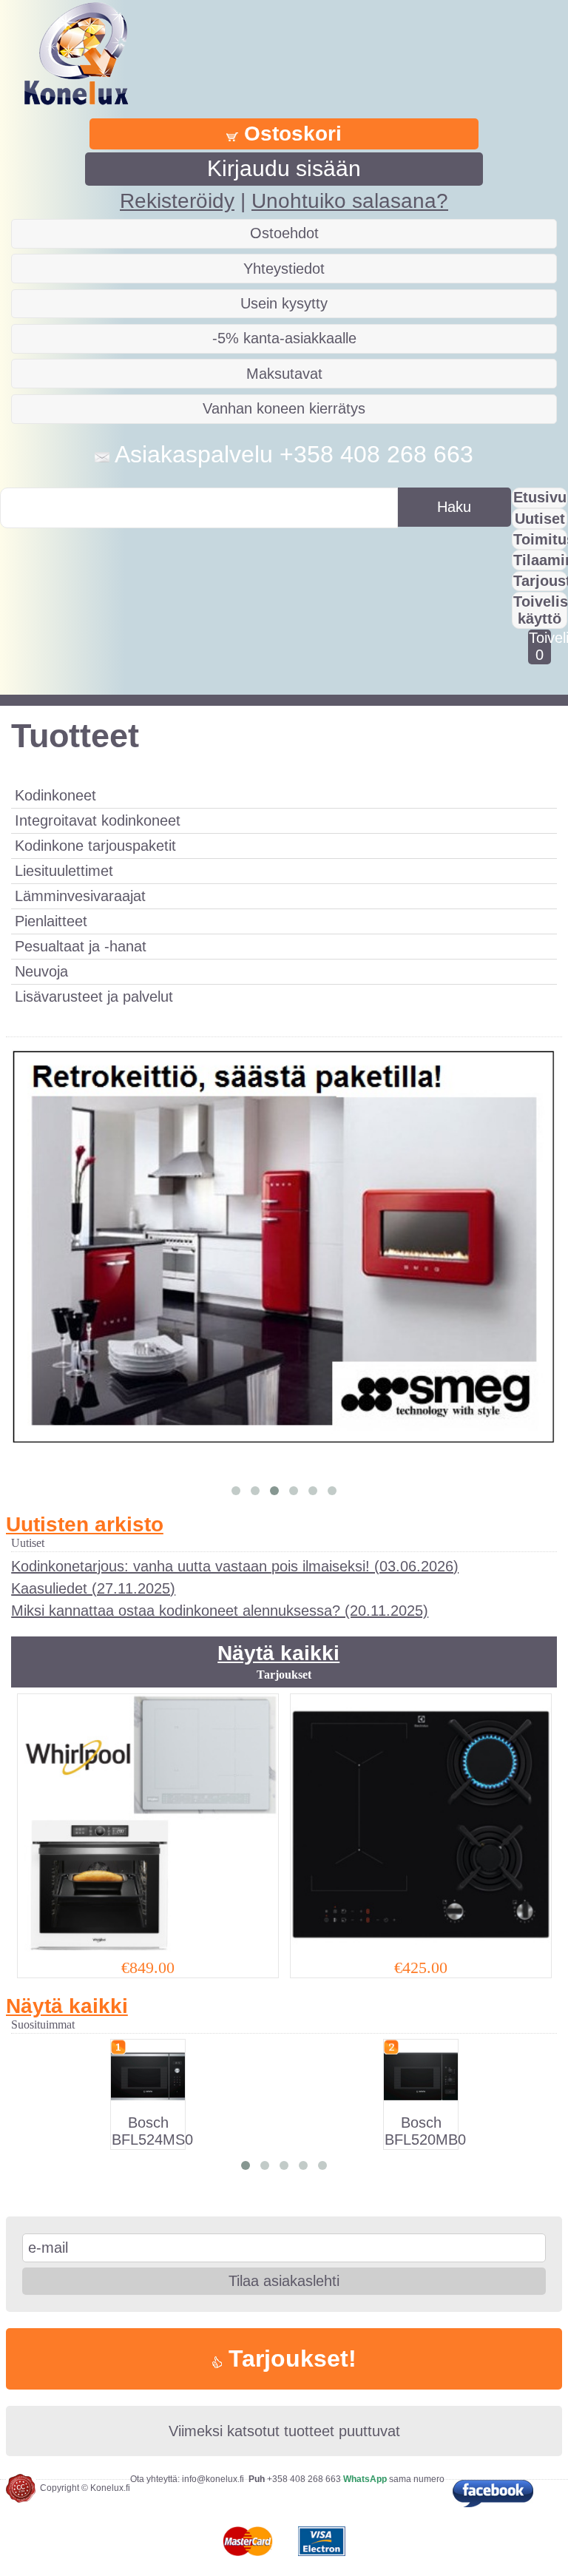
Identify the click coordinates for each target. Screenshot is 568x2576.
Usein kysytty (284, 303)
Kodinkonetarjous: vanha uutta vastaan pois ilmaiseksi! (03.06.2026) (235, 1566)
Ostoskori (290, 134)
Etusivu (540, 497)
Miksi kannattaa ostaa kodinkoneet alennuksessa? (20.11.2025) (220, 1611)
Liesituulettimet (64, 871)
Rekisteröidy (177, 201)
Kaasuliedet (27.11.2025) (93, 1588)
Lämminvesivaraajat (80, 896)
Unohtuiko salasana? (350, 201)
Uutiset (540, 519)
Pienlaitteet (51, 921)
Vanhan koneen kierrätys (284, 408)
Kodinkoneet (55, 795)
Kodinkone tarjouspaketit (95, 846)
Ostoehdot (284, 233)
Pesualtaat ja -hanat (81, 946)
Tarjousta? (540, 581)
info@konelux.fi (213, 2479)
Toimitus (540, 539)
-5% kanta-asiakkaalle (284, 338)
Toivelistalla (540, 646)
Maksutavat (284, 374)
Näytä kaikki (278, 1653)
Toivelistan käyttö (540, 610)
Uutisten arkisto (85, 1524)
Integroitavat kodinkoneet (98, 820)
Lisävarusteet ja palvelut (94, 997)
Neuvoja (41, 971)
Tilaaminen (540, 560)
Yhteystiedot (284, 269)
